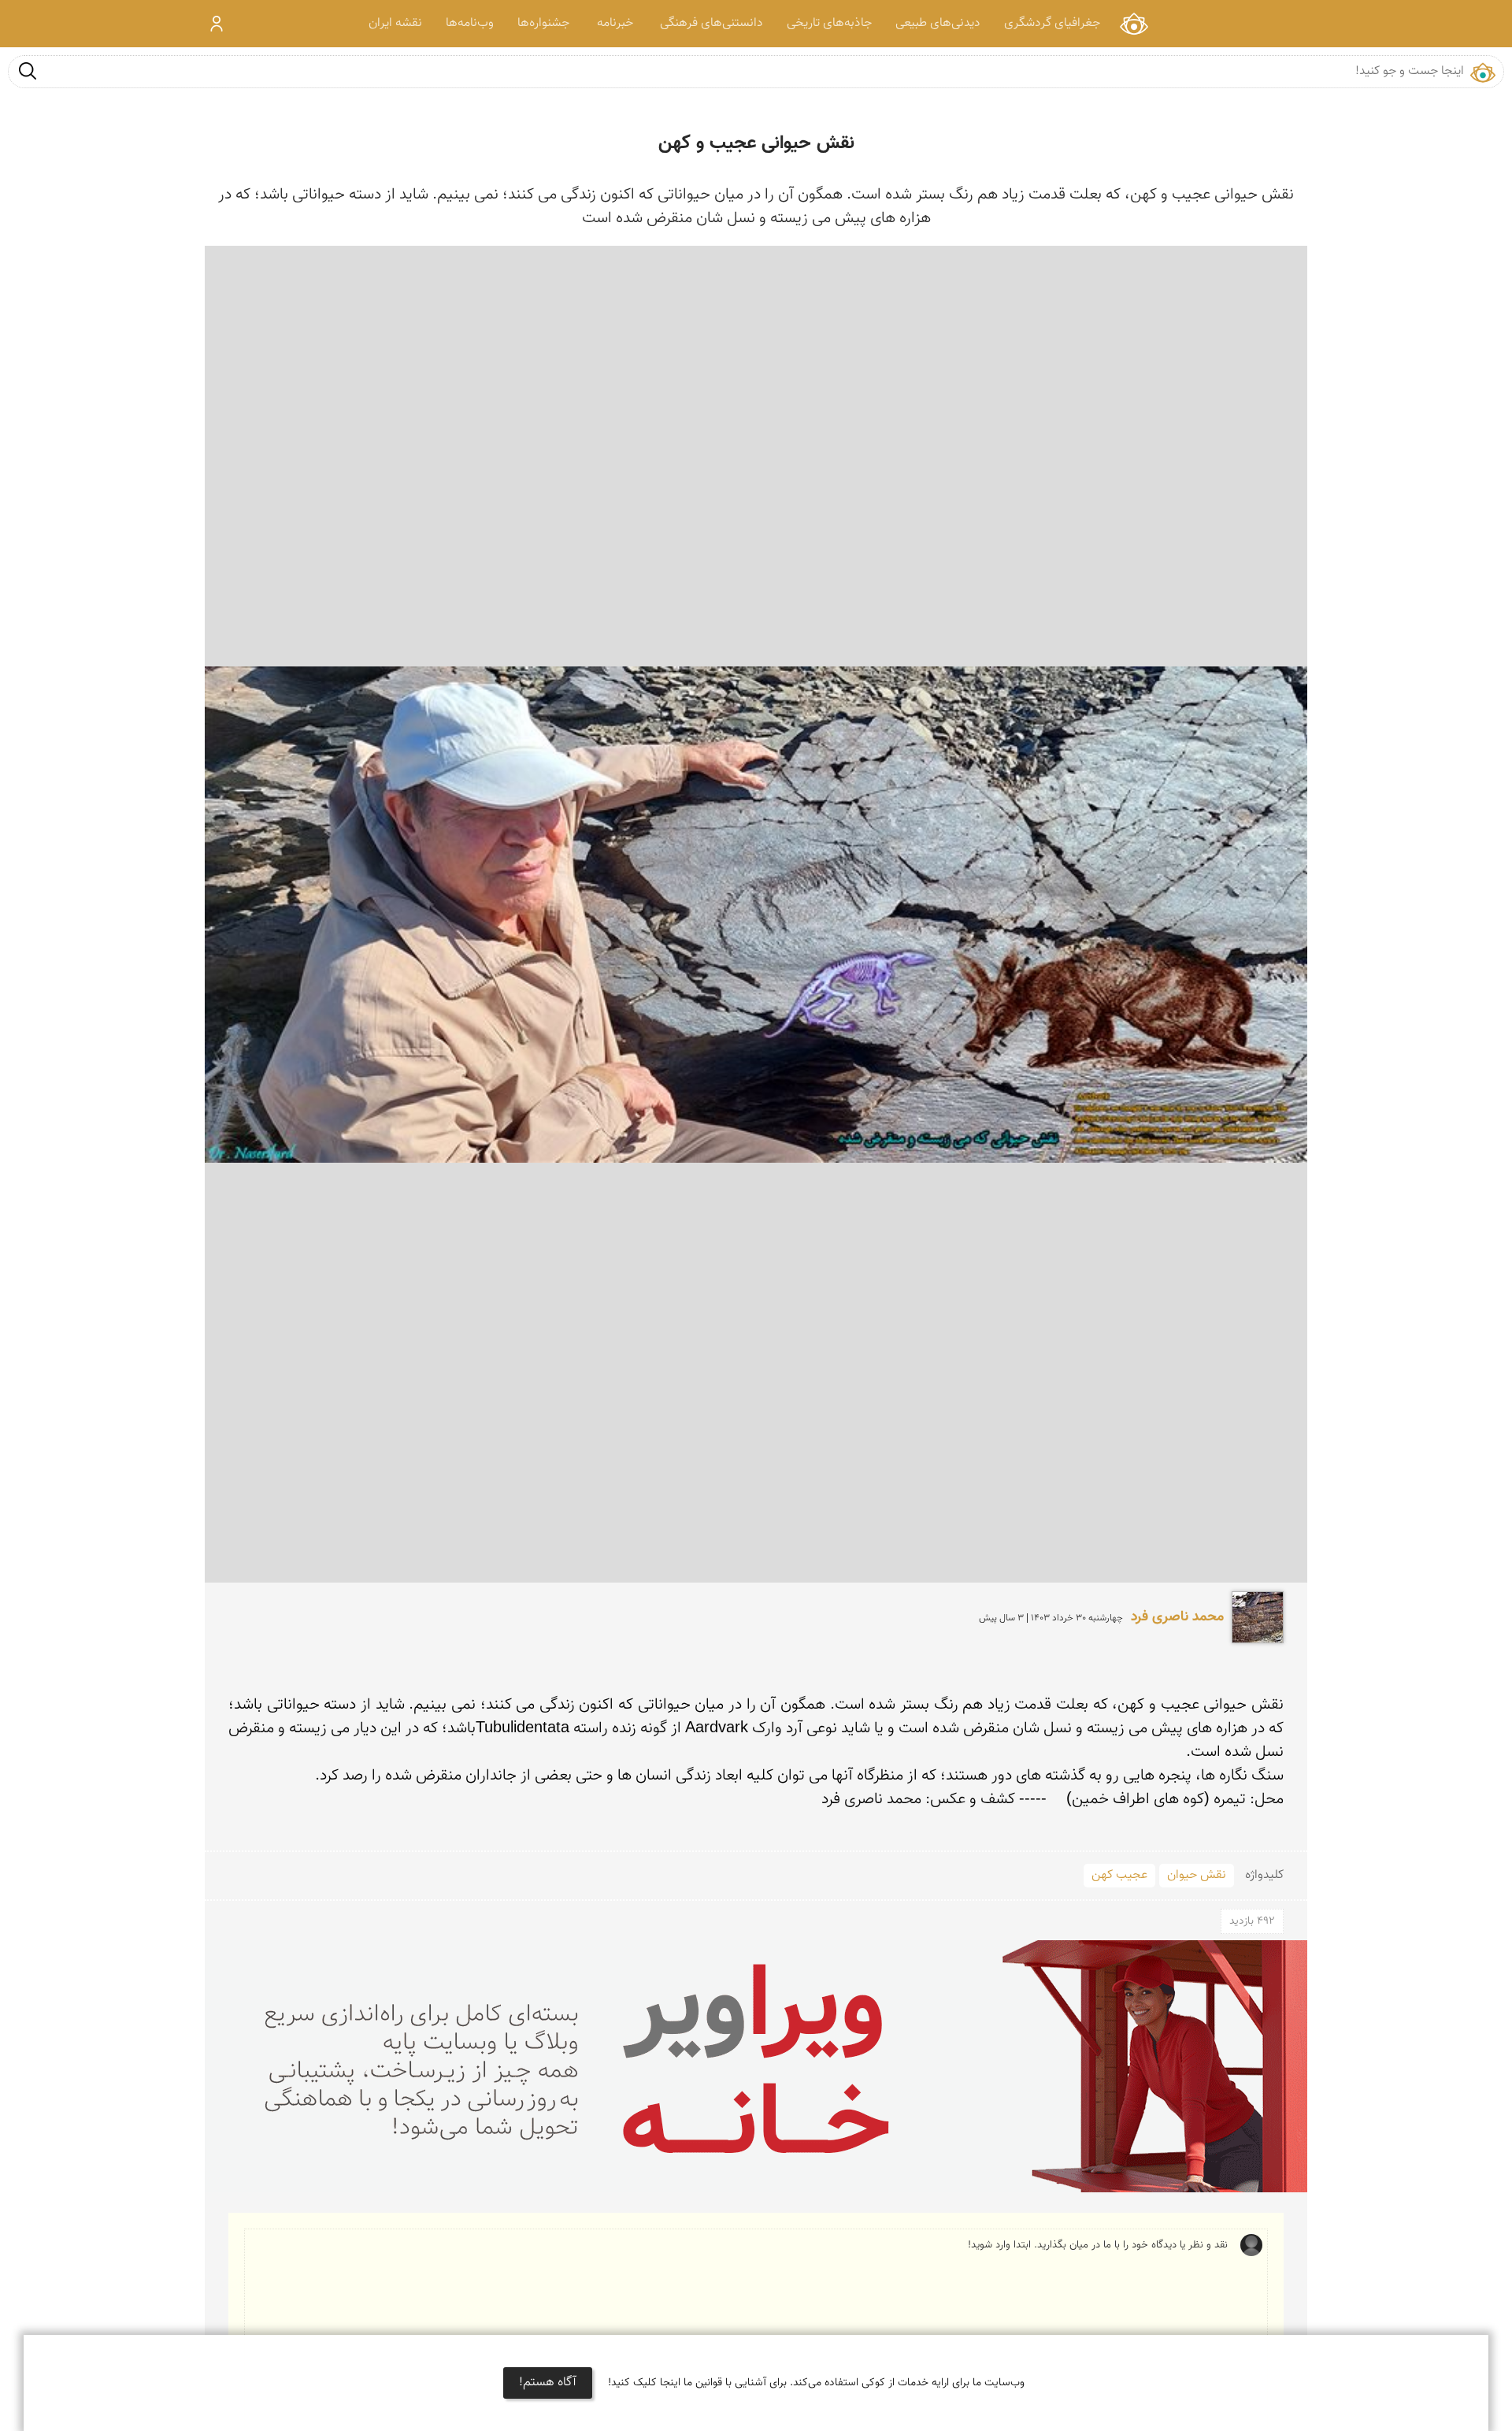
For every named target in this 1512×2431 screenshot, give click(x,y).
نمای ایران (1134, 23)
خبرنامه (615, 23)
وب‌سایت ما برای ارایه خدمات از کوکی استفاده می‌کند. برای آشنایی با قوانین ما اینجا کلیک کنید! (816, 2383)
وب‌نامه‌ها (470, 23)
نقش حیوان (1197, 1875)
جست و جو (28, 71)
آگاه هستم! (548, 2383)
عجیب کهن (1119, 1875)
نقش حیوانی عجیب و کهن (756, 143)
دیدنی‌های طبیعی (938, 23)
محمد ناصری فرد (1177, 1617)
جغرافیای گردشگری (1052, 23)
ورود (217, 24)
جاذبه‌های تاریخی (829, 23)
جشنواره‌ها (543, 23)
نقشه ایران (395, 23)
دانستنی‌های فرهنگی (712, 23)
